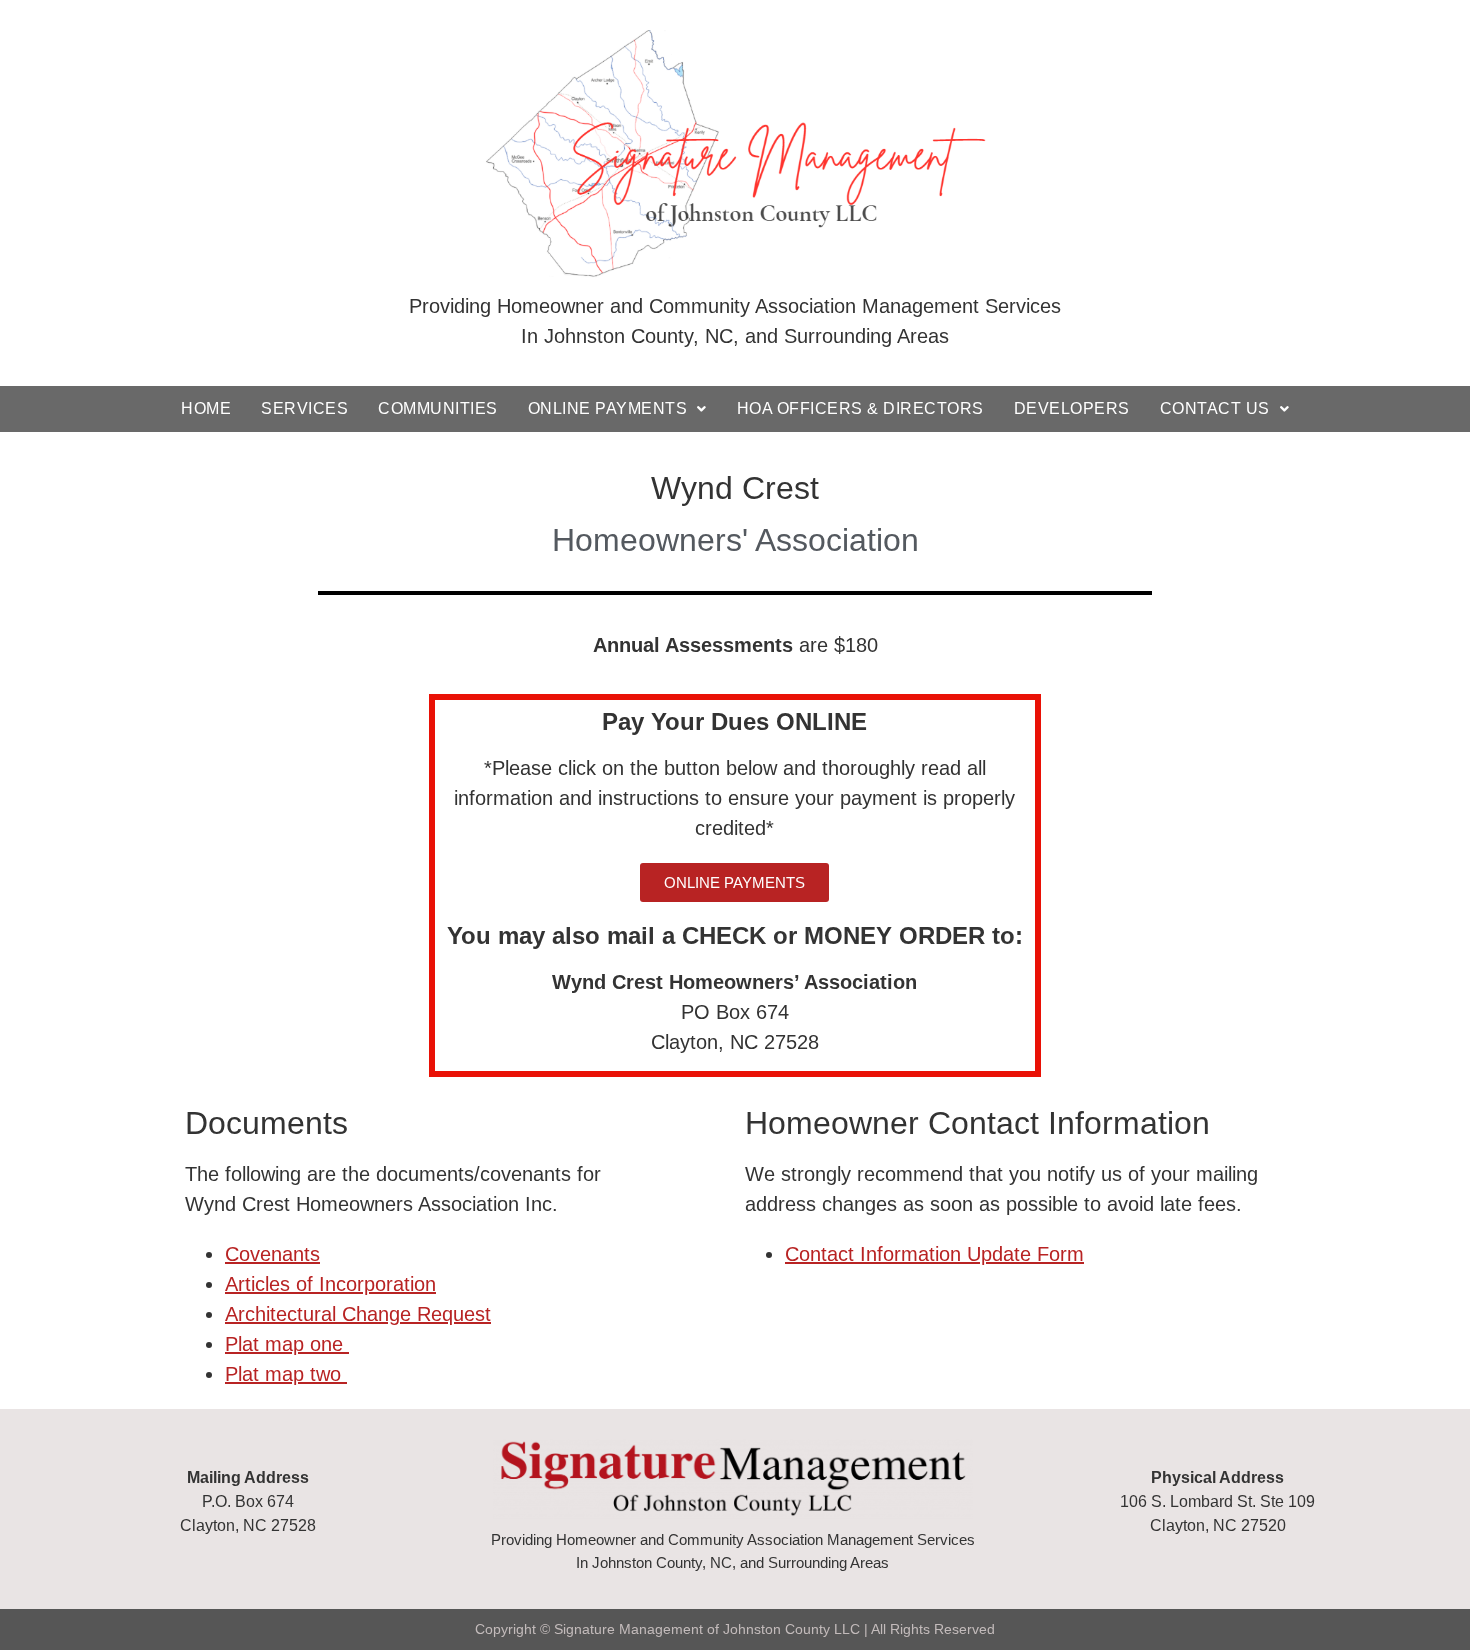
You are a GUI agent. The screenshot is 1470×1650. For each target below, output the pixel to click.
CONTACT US (1215, 408)
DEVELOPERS (1072, 408)
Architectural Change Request (358, 1314)
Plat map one (287, 1344)
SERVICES (304, 408)
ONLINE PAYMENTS (608, 408)
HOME (206, 408)
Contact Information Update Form (934, 1254)
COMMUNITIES (438, 408)
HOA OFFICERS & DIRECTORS (860, 408)
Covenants (272, 1254)
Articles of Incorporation (330, 1284)
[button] (734, 882)
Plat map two (286, 1374)
